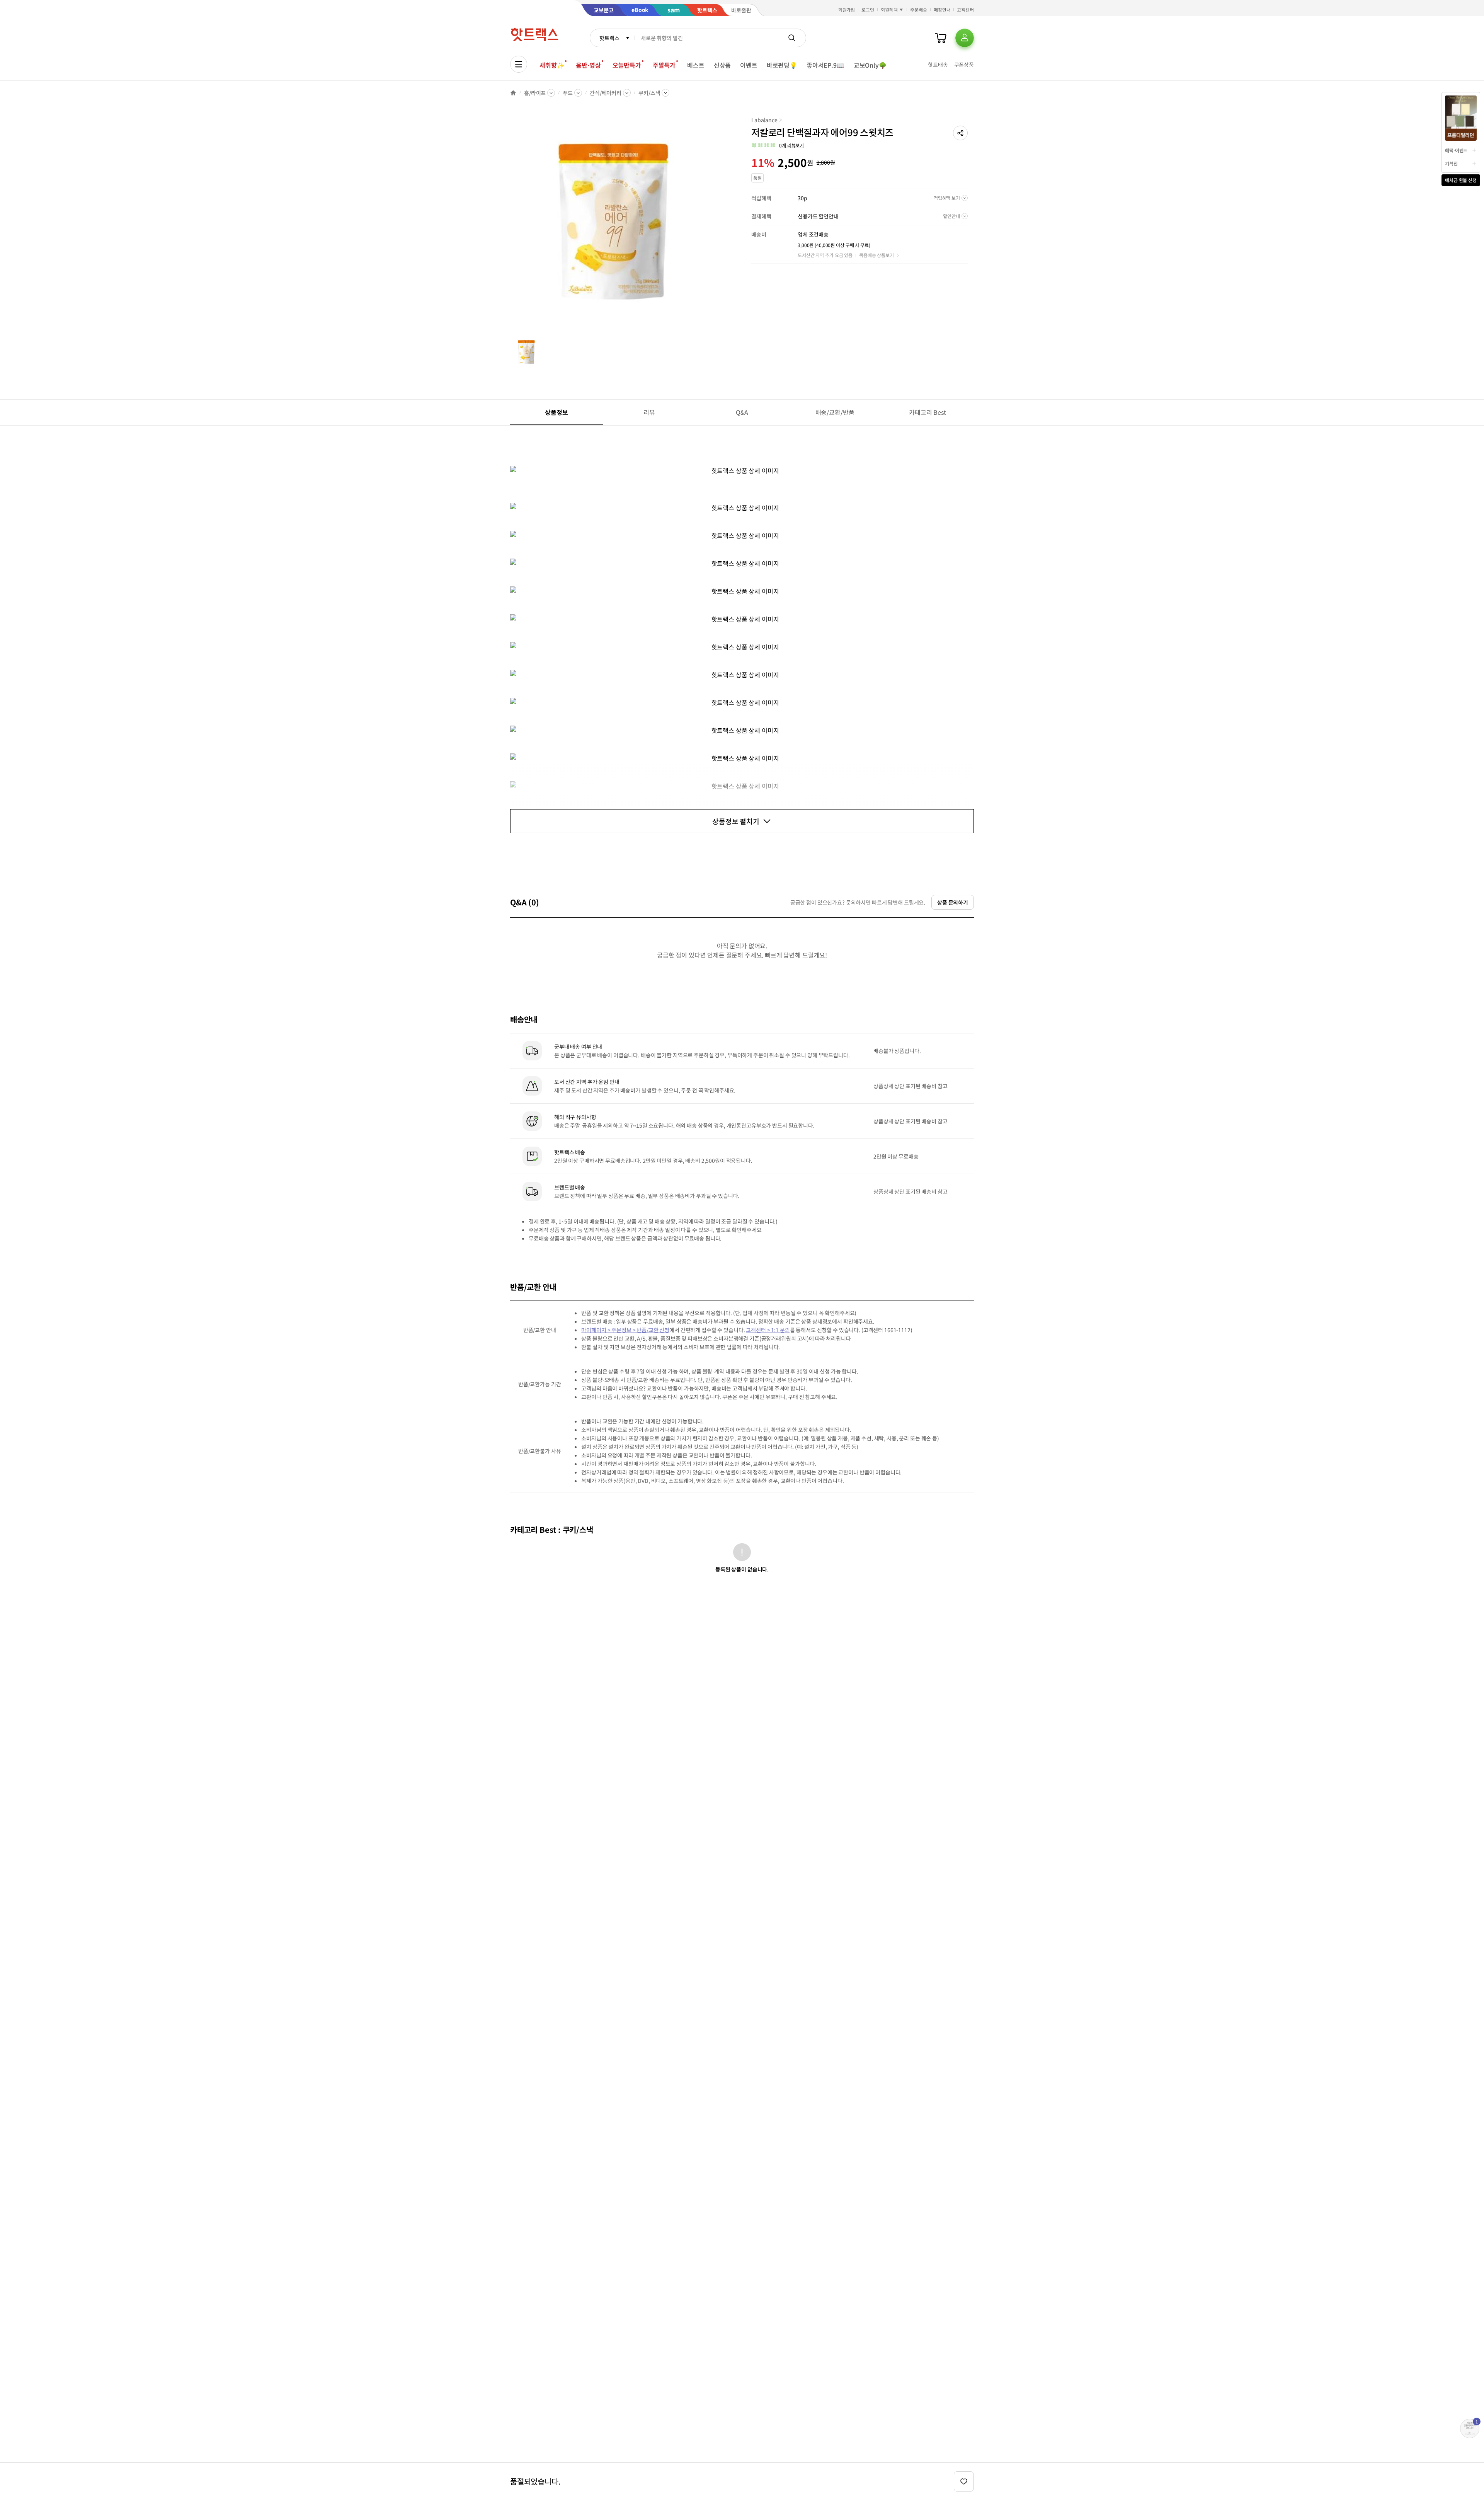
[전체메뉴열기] (519, 64)
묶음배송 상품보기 (876, 255)
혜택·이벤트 (1456, 150)
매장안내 (942, 9)
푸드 (568, 93)
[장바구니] (941, 38)
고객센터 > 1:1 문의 (768, 1330)
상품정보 (556, 412)
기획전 (1451, 163)
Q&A (742, 412)
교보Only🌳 (870, 65)
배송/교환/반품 (835, 412)
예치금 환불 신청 (1461, 180)
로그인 (868, 9)
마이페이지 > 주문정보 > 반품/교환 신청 (625, 1330)
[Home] (513, 93)
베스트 (696, 65)
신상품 (722, 65)
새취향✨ (552, 65)
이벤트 (749, 65)
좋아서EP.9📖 (825, 65)
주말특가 (664, 65)
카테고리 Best (927, 412)
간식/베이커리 (606, 93)
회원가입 (847, 9)
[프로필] (965, 38)
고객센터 (965, 9)
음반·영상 (588, 65)
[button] (960, 133)
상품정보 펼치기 (736, 821)
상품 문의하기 (953, 902)
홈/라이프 (535, 93)
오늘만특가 (627, 65)
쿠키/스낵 (649, 93)
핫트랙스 (609, 38)
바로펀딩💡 (782, 65)
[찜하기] (964, 2481)
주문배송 (919, 9)
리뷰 (649, 412)
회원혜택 (889, 9)
